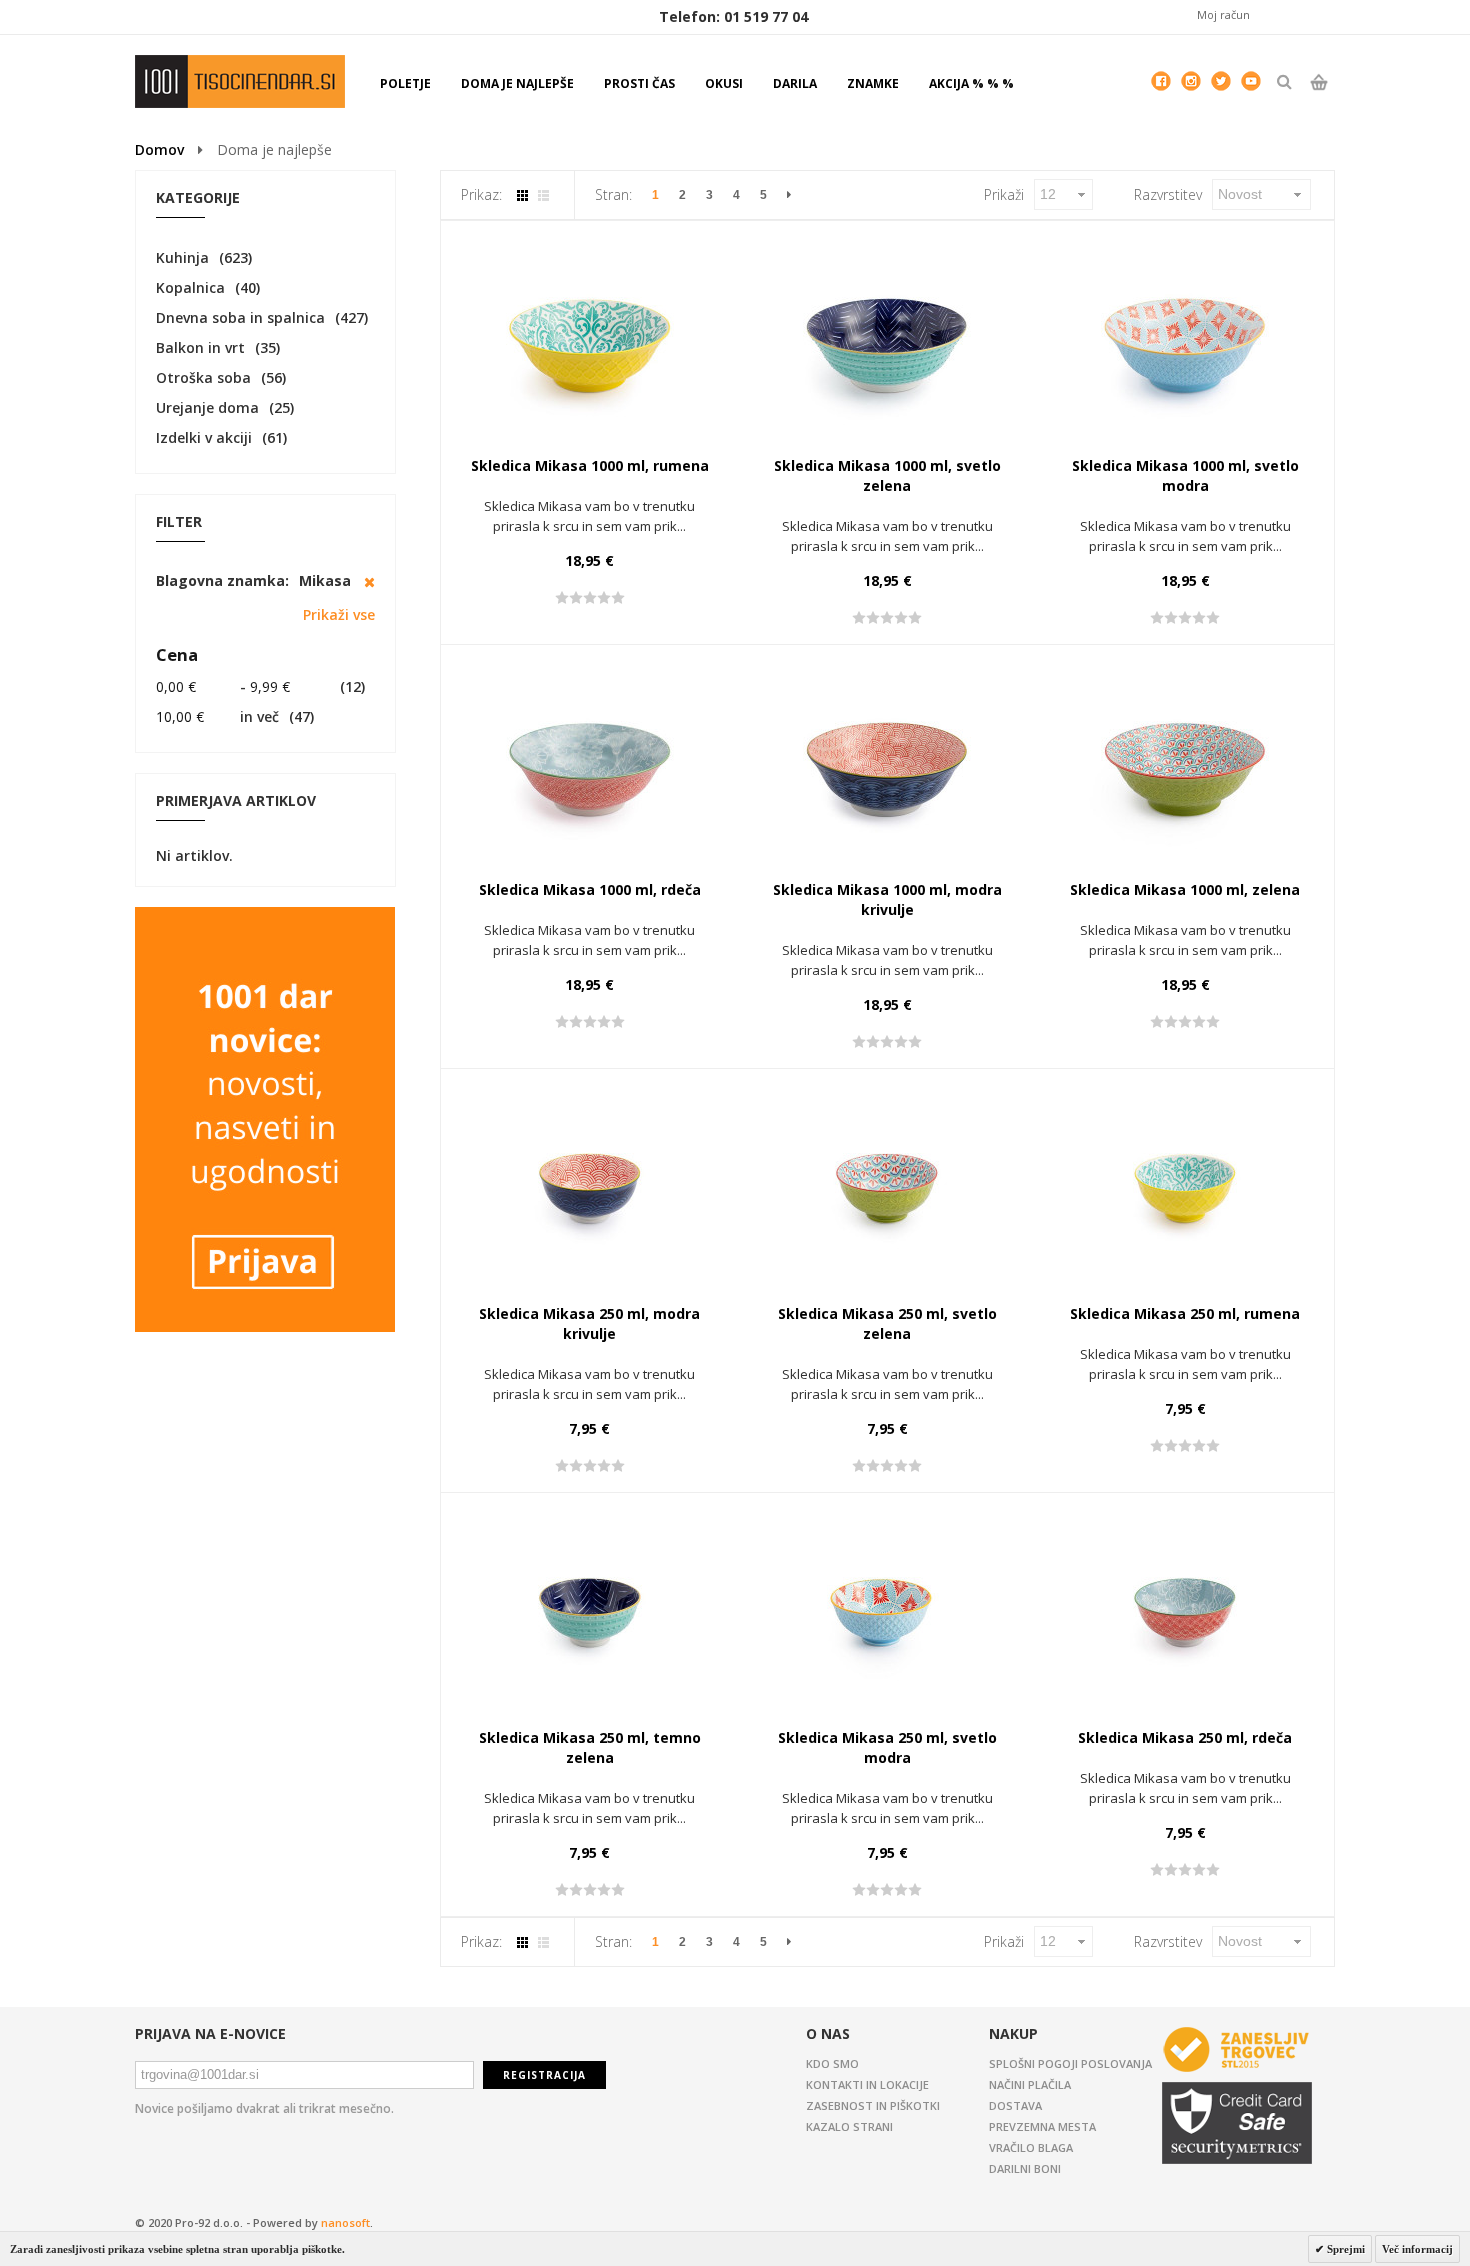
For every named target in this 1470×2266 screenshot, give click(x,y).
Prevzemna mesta (1042, 2126)
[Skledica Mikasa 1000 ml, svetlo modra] (1185, 341)
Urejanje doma (207, 407)
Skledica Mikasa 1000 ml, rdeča (590, 889)
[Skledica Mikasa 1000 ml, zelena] (1185, 765)
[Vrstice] (543, 195)
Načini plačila (1030, 2084)
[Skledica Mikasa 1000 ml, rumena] (590, 341)
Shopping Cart (1318, 99)
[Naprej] (789, 195)
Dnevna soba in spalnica (240, 317)
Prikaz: (481, 194)
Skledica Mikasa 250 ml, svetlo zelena (887, 1323)
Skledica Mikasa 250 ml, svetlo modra (887, 1747)
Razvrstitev (1168, 194)
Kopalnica (190, 287)
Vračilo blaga (1031, 2147)
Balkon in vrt (200, 347)
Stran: (613, 194)
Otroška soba (203, 377)
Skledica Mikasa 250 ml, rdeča (1185, 1737)
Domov (159, 149)
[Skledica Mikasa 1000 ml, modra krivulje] (887, 765)
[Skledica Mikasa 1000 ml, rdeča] (590, 765)
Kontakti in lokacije (867, 2084)
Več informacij (1417, 2249)
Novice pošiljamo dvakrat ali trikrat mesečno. (264, 2108)
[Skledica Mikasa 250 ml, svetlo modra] (887, 1613)
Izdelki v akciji (204, 437)
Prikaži (1004, 194)
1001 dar (240, 81)
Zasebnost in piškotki (873, 2105)
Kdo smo (832, 2063)
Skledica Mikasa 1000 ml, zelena (1185, 889)
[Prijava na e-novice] (265, 916)
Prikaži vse (339, 614)
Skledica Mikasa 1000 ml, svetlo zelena (887, 475)
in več (217, 716)
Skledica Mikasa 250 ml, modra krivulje (589, 1323)
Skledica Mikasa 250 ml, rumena (1185, 1313)
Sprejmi (1344, 2249)
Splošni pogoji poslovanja (1070, 2063)
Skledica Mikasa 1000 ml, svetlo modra (1185, 475)
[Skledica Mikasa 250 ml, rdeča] (1185, 1613)
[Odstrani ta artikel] (369, 582)
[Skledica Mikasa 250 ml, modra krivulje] (590, 1189)
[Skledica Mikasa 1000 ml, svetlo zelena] (887, 341)
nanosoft (345, 2222)
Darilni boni (1025, 2168)
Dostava (1015, 2105)
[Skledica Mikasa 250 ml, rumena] (1185, 1189)
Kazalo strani (849, 2126)
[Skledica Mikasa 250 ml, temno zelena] (590, 1613)
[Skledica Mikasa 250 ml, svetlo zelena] (887, 1189)
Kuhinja (182, 257)
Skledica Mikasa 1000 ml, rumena (590, 465)
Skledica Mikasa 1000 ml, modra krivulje (887, 899)
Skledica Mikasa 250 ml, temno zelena (590, 1747)
